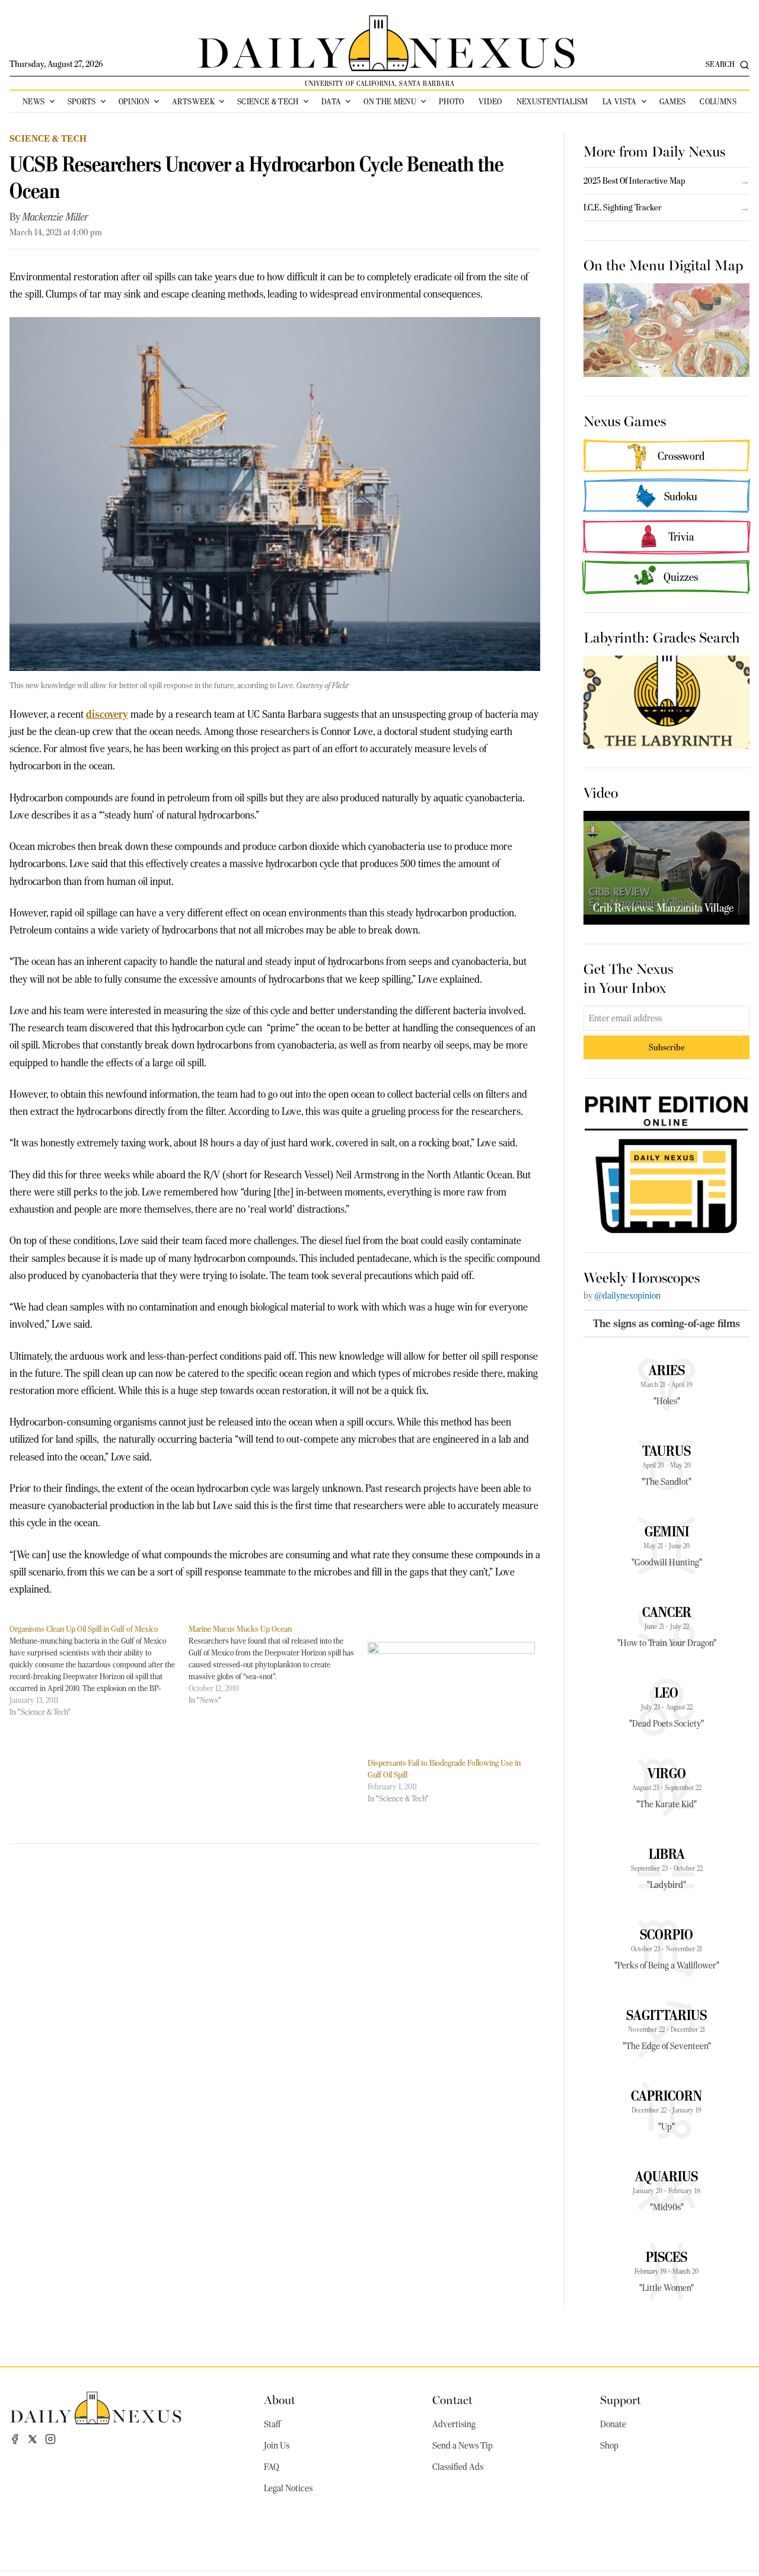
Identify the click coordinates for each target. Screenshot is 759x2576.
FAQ (272, 2467)
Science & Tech (268, 101)
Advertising (454, 2424)
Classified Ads (458, 2467)
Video (490, 101)
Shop (609, 2446)
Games (673, 101)
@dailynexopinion (627, 1296)
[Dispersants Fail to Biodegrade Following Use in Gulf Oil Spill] (451, 1690)
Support (621, 2399)
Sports (82, 101)
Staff (272, 2424)
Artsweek (193, 101)
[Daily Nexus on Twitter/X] (33, 2439)
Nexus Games (625, 420)
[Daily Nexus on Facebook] (15, 2439)
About (280, 2399)
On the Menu (390, 101)
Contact (452, 2399)
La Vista (620, 101)
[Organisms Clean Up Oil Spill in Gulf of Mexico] (99, 1670)
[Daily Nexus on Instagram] (50, 2439)
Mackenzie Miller (55, 217)
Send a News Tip (463, 2446)
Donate (613, 2424)
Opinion (134, 101)
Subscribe (667, 1047)
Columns (718, 101)
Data (331, 101)
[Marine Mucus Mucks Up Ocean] (278, 1664)
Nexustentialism (552, 101)
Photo (452, 101)
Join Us (277, 2446)
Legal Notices (288, 2488)
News (34, 101)
